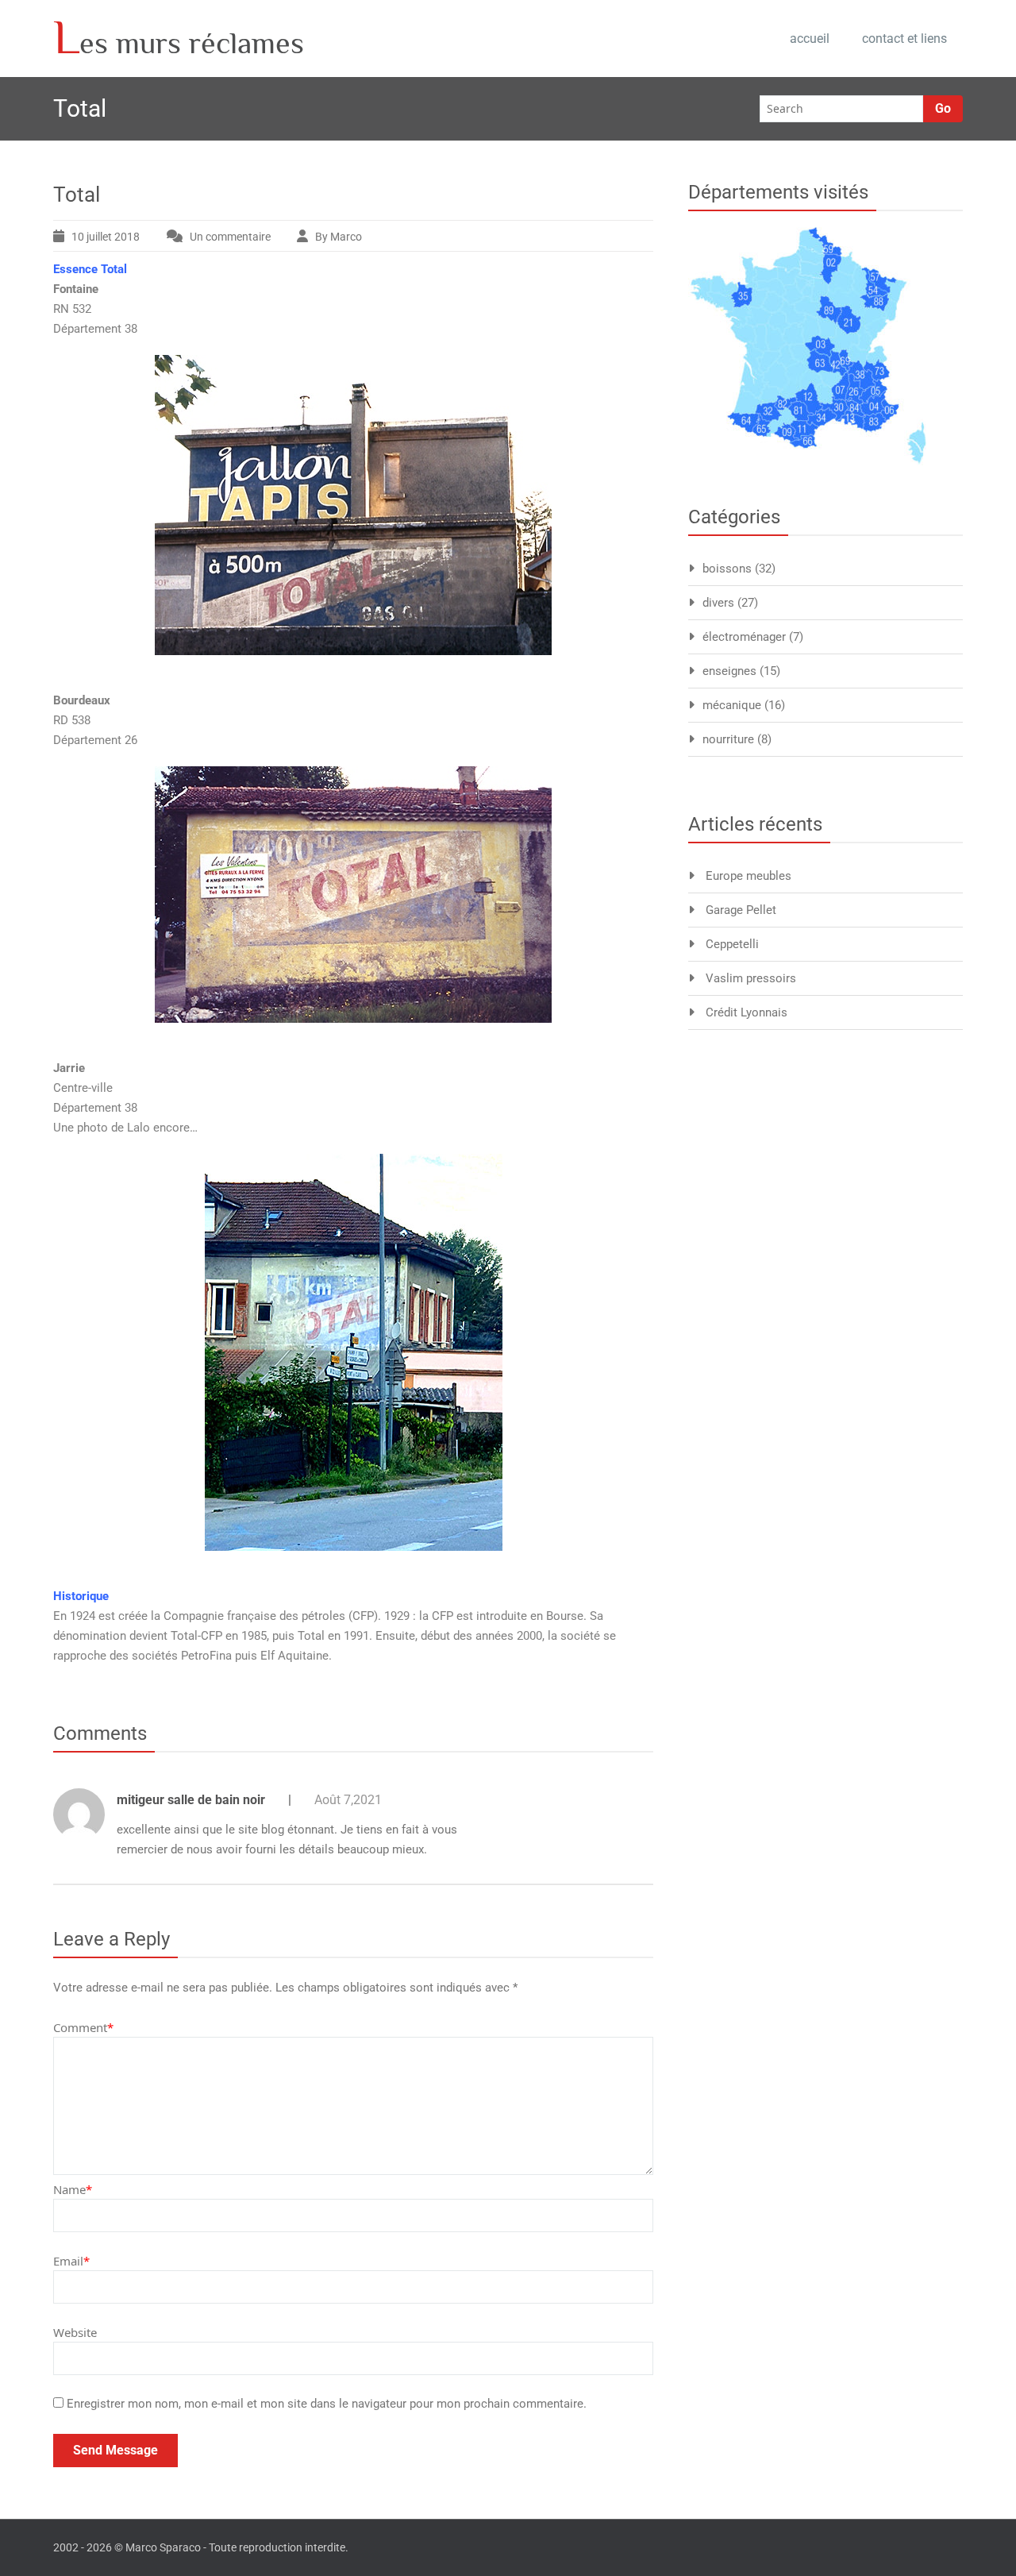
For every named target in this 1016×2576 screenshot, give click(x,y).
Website (75, 2332)
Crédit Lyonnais (747, 1012)
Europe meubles (749, 876)
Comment (83, 2027)
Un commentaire (243, 239)
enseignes (729, 671)
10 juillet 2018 (106, 237)
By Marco (339, 237)
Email (71, 2261)
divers (718, 603)
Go (943, 108)
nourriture (728, 739)
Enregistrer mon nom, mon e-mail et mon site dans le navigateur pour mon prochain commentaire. (327, 2404)
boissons (727, 569)
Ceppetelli (732, 944)
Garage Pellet (741, 910)
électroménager (744, 637)
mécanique (732, 705)
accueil (810, 39)
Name (73, 2189)
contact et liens (904, 39)
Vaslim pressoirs (751, 978)
